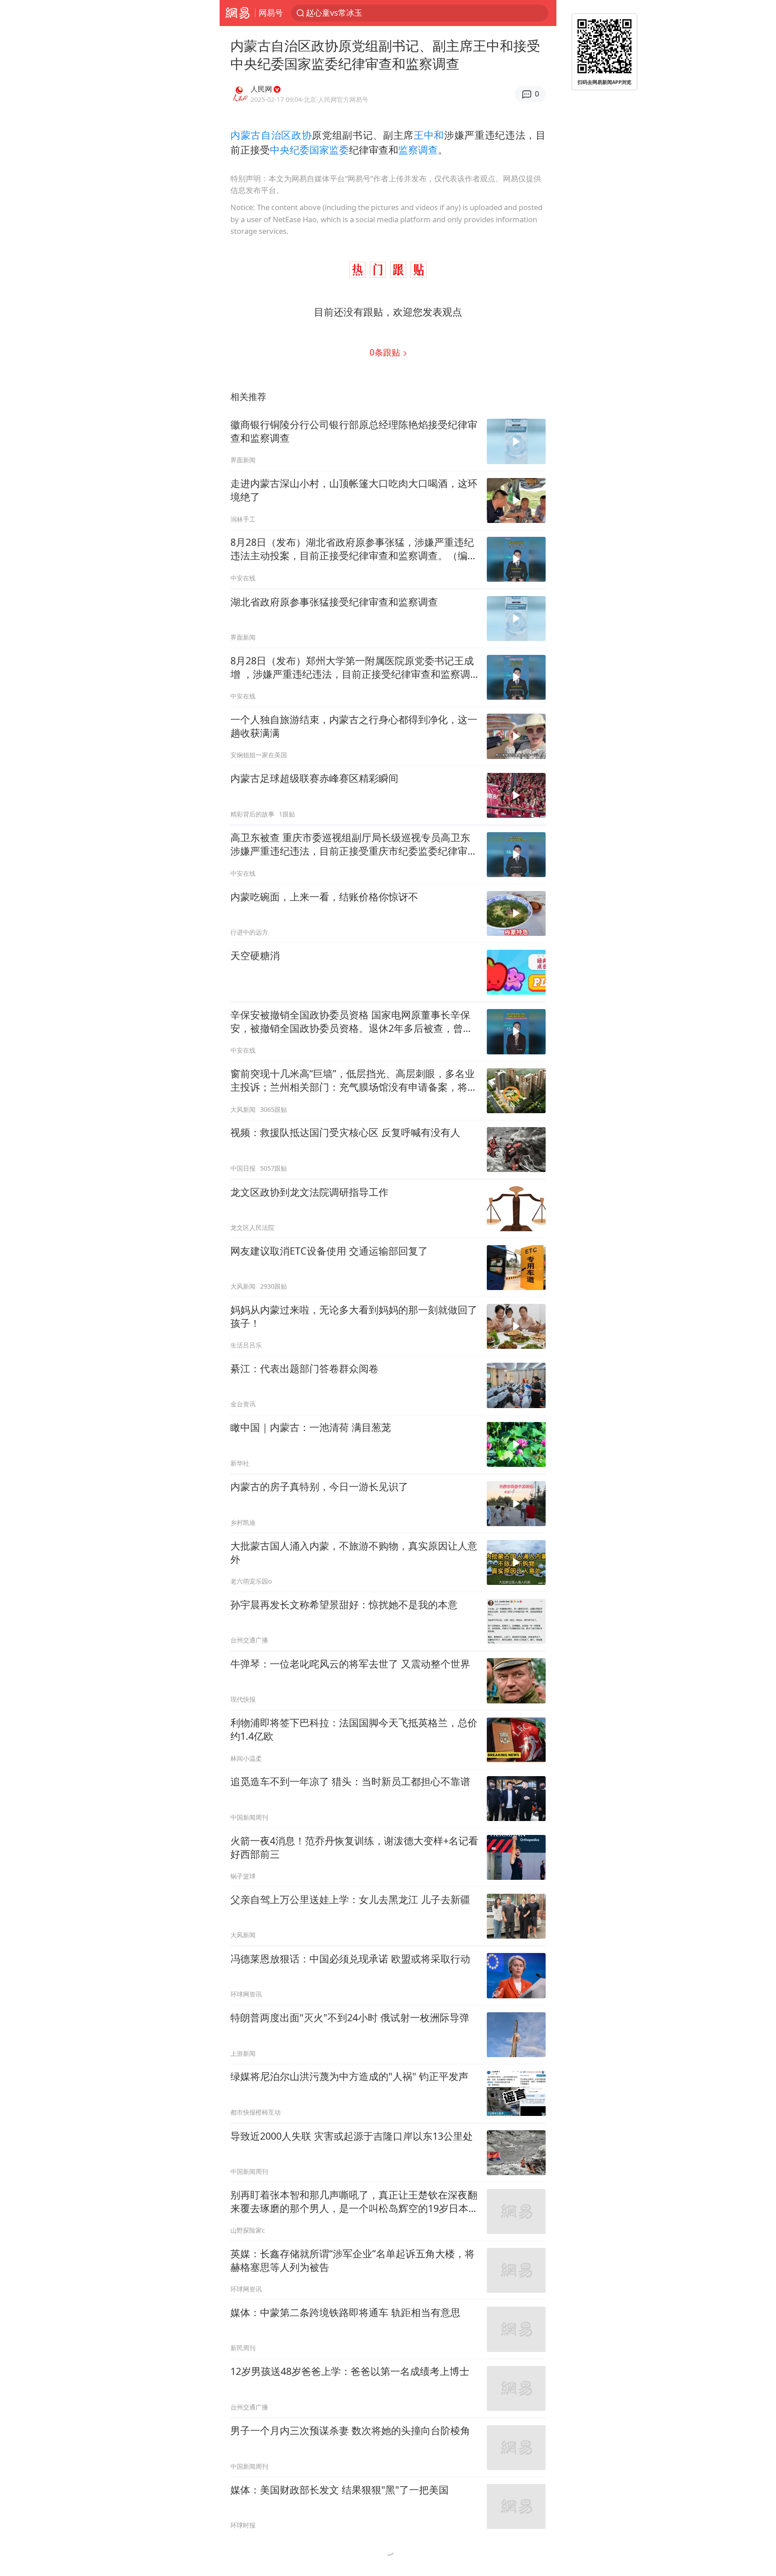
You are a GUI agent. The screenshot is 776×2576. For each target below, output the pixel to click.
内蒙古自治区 (261, 135)
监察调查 (418, 150)
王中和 (429, 135)
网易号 (271, 13)
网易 (237, 13)
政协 (302, 135)
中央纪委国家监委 (309, 150)
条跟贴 (386, 352)
